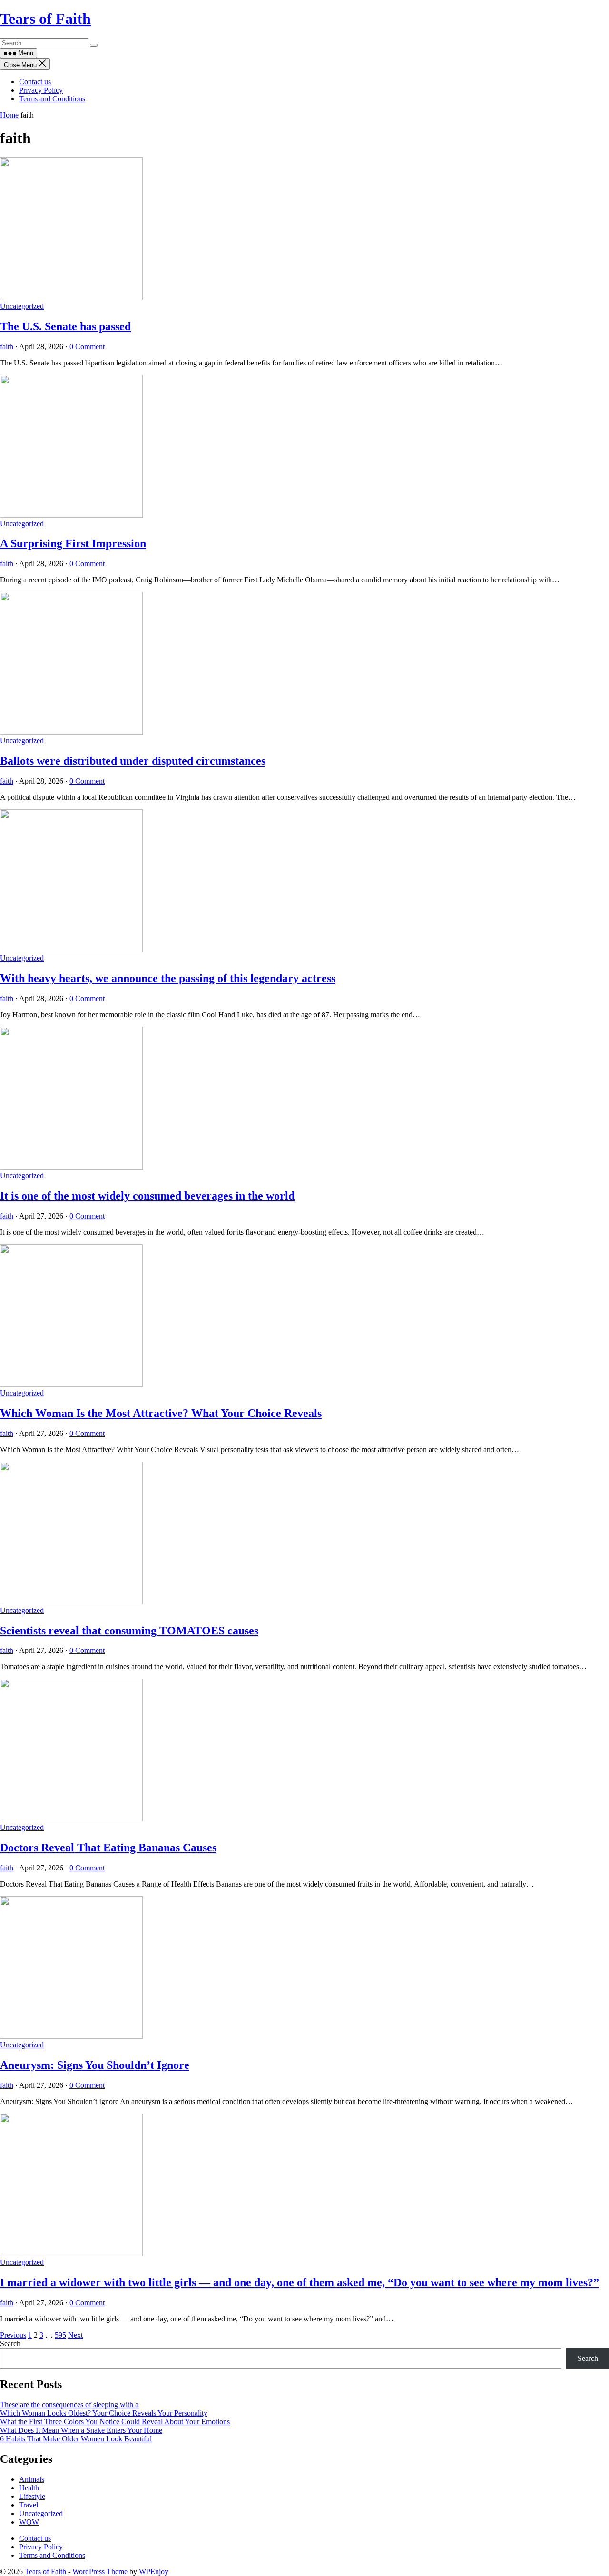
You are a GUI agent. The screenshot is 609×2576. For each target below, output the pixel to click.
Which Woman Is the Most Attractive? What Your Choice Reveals (161, 1413)
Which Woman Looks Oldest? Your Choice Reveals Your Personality (104, 2413)
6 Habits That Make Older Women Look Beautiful (76, 2439)
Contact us (35, 82)
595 (60, 2335)
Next (75, 2335)
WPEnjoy (154, 2571)
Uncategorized (22, 306)
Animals (32, 2479)
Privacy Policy (41, 90)
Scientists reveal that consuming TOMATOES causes (129, 1631)
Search (10, 2344)
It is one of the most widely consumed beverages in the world (147, 1196)
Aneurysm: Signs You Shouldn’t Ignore (95, 2065)
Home (9, 115)
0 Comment (87, 347)
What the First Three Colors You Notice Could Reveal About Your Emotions (115, 2422)
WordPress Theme (100, 2571)
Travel (29, 2505)
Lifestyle (32, 2496)
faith (7, 347)
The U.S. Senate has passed (65, 326)
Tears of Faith (45, 19)
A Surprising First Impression (73, 543)
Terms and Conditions (52, 99)
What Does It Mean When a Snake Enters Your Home (81, 2430)
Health (29, 2488)
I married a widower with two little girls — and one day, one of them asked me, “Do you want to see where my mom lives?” (300, 2282)
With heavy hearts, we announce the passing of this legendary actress (168, 978)
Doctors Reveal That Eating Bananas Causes (108, 1848)
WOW (29, 2522)
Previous (13, 2335)
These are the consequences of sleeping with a (69, 2404)
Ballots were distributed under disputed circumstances (133, 761)
